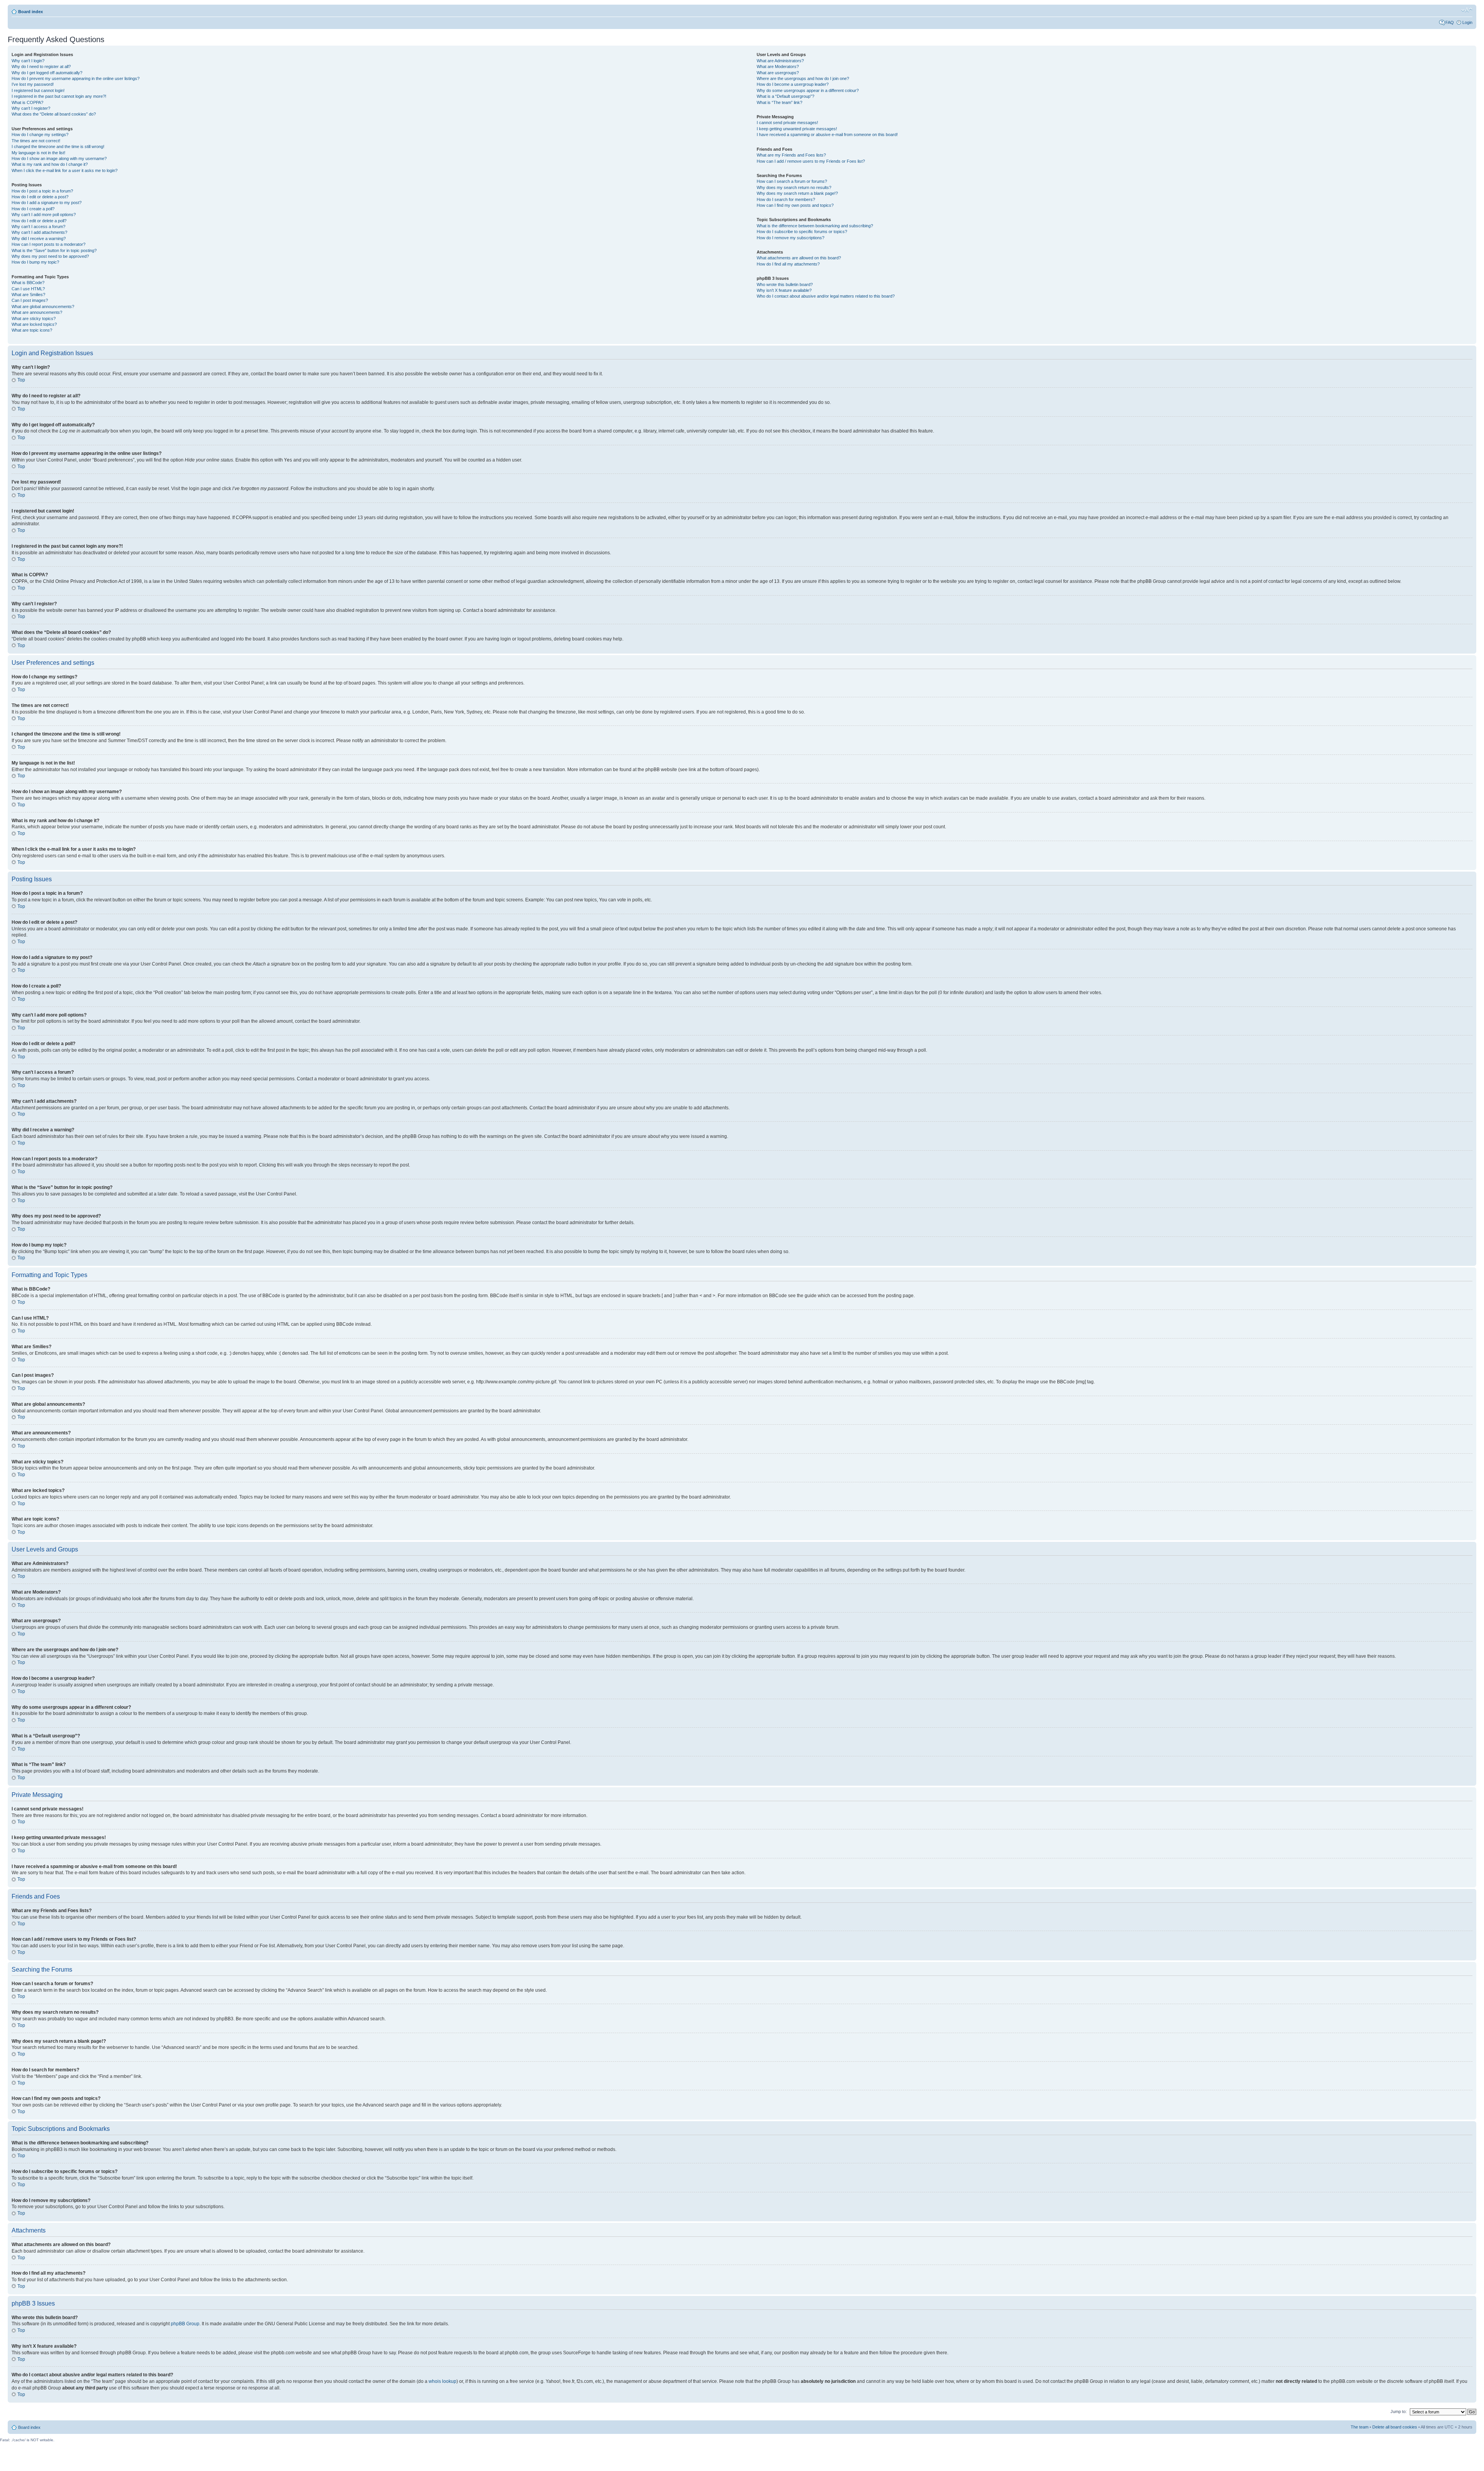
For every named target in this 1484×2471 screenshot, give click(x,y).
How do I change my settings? (40, 135)
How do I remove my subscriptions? (791, 238)
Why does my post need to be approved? (50, 256)
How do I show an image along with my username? (59, 158)
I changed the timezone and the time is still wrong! (58, 146)
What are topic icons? (32, 330)
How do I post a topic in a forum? (42, 191)
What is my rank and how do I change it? (50, 164)
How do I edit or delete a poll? (39, 221)
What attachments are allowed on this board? (799, 258)
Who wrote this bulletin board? (785, 284)
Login (1467, 22)
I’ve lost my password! (33, 84)
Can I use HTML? (28, 289)
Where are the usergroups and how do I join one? (803, 78)
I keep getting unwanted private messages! (797, 129)
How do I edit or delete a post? (40, 197)
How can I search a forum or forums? (792, 181)
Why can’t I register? (31, 108)
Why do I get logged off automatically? (47, 73)
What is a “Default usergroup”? (785, 96)
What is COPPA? (27, 102)
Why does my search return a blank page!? (797, 193)
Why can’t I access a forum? (38, 226)
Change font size (1467, 10)
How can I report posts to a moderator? (49, 244)
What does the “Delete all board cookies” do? (54, 114)
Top (21, 380)
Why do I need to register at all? (41, 66)
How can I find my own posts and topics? (795, 205)
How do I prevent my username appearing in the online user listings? (76, 78)
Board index (31, 12)
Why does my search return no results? (794, 187)
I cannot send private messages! (787, 123)
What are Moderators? (778, 66)
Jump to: (1399, 2411)
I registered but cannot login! (38, 90)
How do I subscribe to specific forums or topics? (802, 232)
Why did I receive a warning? (39, 238)
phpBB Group (185, 2324)
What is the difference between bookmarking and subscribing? (815, 226)
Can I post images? (30, 300)
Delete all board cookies (1395, 2427)
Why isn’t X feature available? (784, 290)
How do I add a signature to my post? (47, 203)
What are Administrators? (780, 61)
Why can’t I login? (28, 61)
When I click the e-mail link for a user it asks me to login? (65, 170)
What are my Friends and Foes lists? (791, 155)
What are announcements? (37, 312)
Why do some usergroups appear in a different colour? (808, 90)
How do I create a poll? (33, 209)
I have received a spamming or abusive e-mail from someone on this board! (827, 135)
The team (1360, 2427)
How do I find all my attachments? (788, 264)
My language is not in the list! (38, 153)
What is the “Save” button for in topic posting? (54, 250)
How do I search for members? (786, 199)
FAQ (1450, 22)
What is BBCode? (28, 283)
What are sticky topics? (34, 318)
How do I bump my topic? (35, 262)
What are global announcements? (43, 307)
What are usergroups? (778, 73)
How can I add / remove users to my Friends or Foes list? (811, 161)
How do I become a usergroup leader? (793, 84)
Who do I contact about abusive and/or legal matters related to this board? (826, 296)
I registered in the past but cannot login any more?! (59, 96)
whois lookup (442, 2381)
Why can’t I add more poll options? (44, 215)
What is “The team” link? (779, 102)
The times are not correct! (36, 141)
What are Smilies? (28, 295)
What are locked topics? (34, 324)
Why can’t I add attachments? (39, 232)
